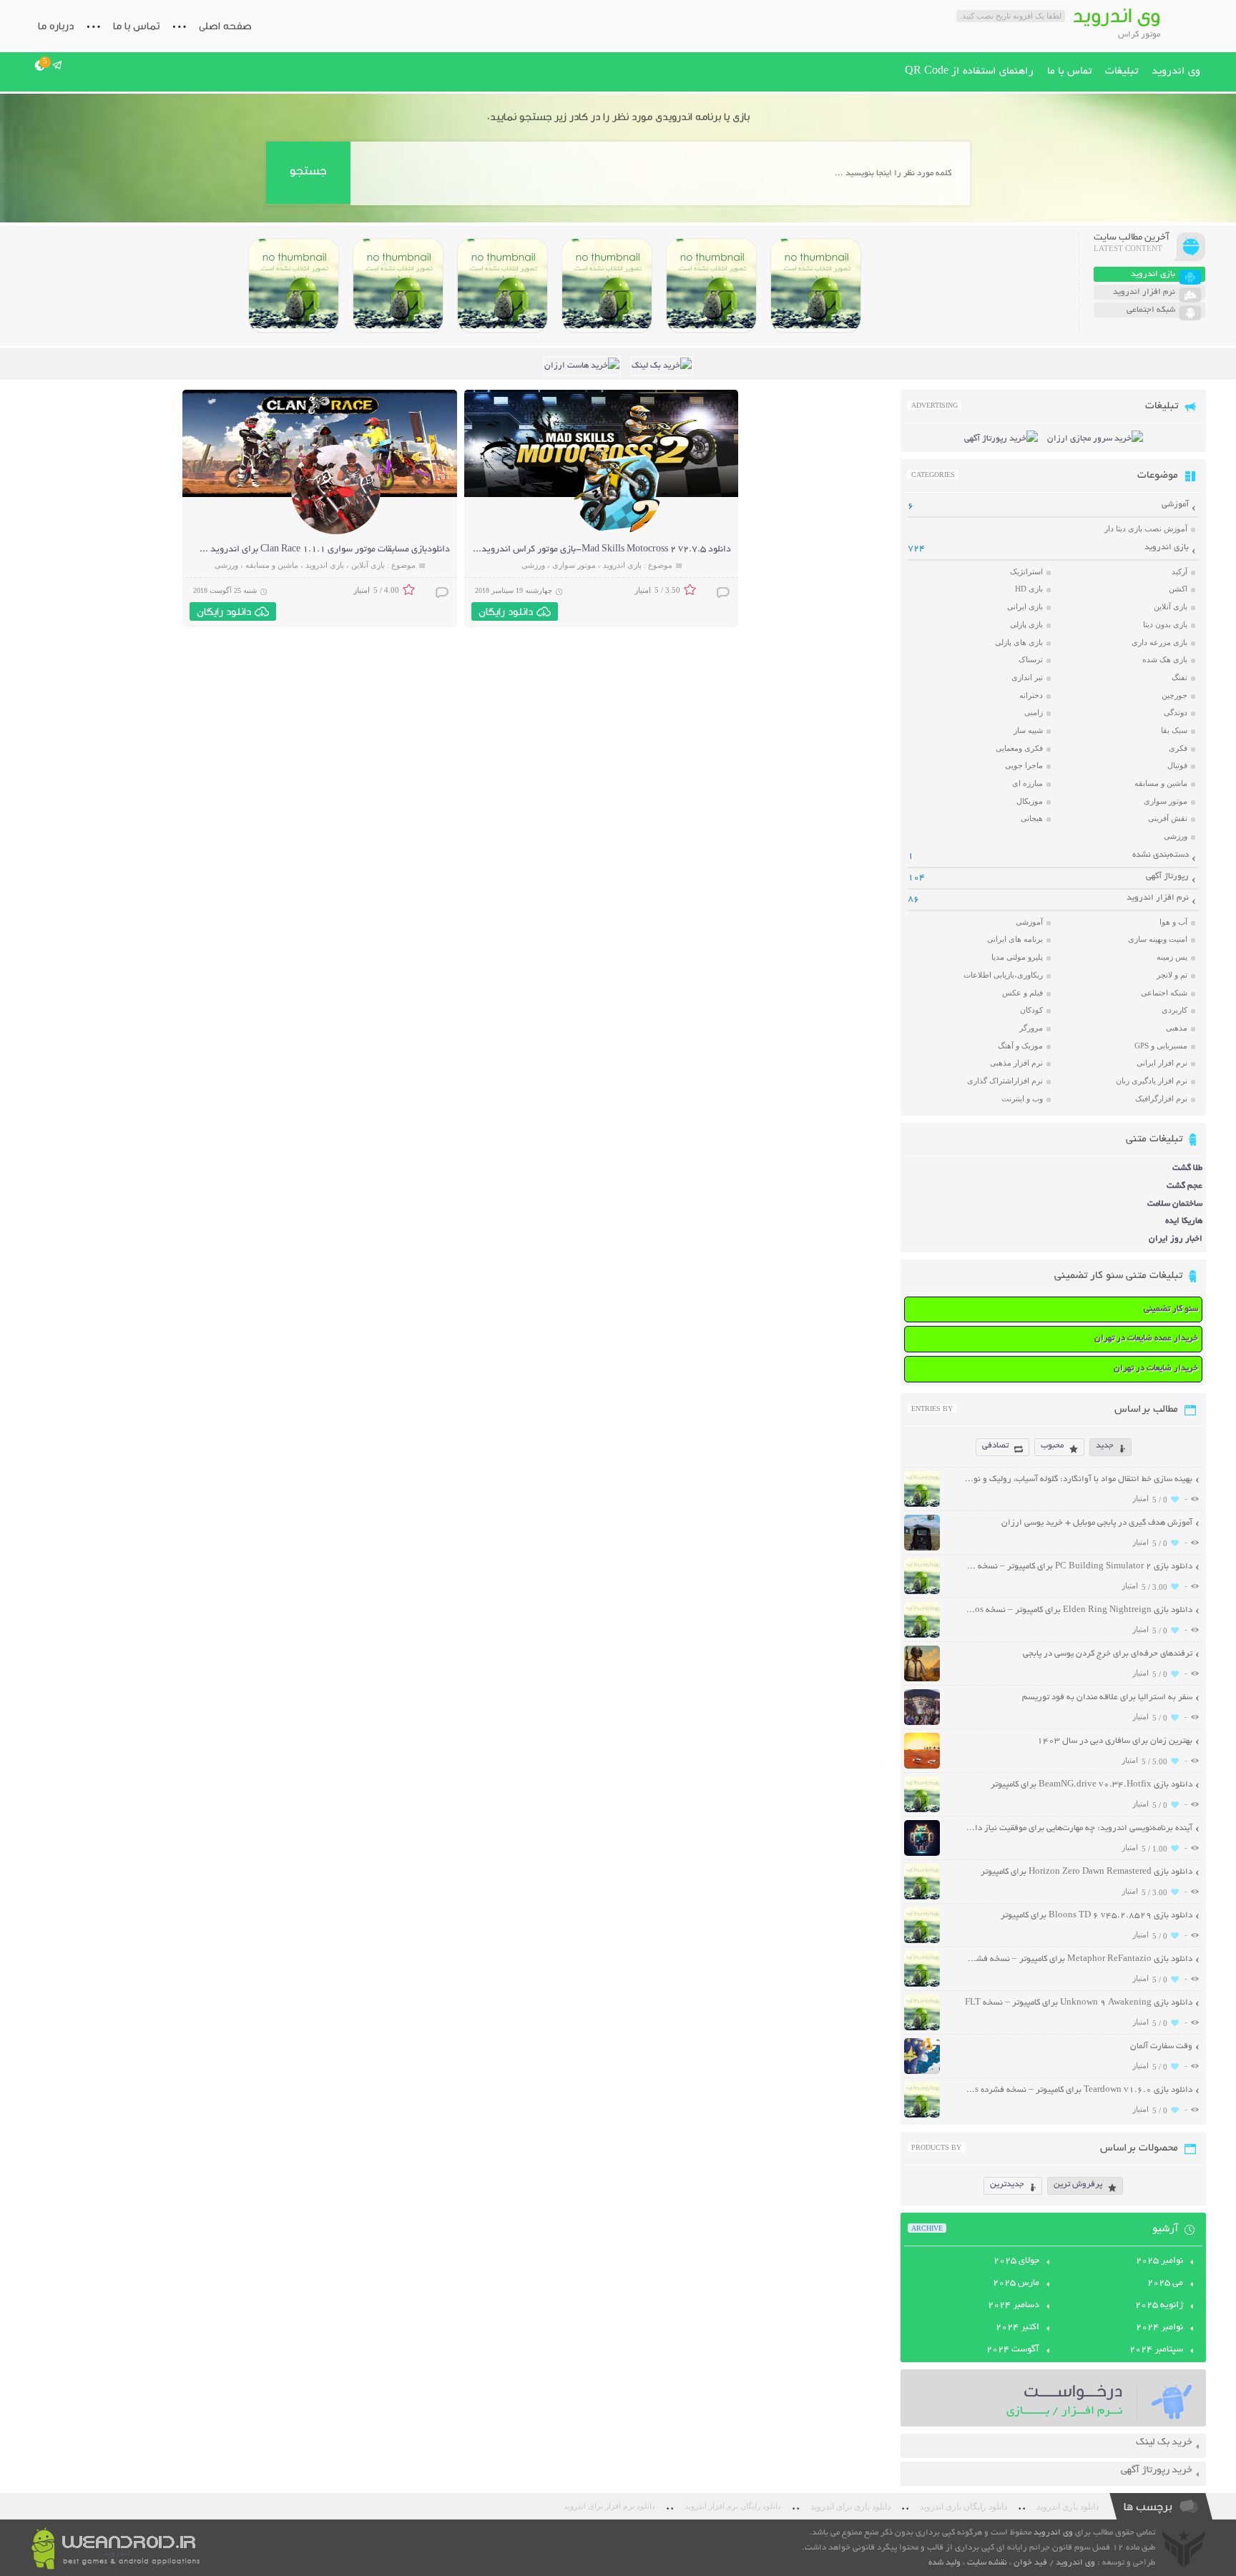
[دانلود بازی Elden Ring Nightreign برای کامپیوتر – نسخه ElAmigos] (711, 285)
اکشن (1178, 589)
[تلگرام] (58, 65)
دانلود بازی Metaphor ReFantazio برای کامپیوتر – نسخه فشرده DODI (1078, 1959)
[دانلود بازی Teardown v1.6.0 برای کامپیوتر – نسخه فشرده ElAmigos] (922, 2116)
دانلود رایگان (506, 611)
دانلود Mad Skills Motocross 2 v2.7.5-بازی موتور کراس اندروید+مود (596, 550)
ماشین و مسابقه (272, 565)
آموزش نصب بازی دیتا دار (1146, 529)
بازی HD (1029, 589)
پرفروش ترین (1078, 2184)
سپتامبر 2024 (1156, 2350)
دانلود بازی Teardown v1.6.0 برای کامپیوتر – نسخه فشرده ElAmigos (1078, 2090)
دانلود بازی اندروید (1068, 2507)
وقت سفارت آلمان (1161, 2046)
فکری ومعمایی (1019, 748)
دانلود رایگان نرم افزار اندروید (733, 2506)
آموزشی (1175, 505)
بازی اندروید (622, 565)
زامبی (1034, 712)
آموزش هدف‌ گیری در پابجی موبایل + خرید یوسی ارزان (1097, 1523)
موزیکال (1030, 801)
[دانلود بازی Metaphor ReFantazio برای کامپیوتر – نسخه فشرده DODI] (294, 285)
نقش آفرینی (1168, 818)
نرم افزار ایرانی (1162, 1063)
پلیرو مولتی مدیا (1017, 957)
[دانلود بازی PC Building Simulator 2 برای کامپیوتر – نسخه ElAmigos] (816, 285)
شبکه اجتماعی (1164, 993)
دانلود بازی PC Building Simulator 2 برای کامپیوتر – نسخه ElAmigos (1078, 1567)
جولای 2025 (1016, 2261)
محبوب (1052, 1446)
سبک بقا (1174, 730)
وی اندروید (1176, 72)
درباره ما (56, 26)
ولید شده (945, 2563)
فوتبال (1177, 765)
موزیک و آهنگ (1020, 1046)
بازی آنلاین (368, 565)
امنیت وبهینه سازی (1158, 939)
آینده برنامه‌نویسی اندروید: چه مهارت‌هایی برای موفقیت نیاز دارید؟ (1078, 1828)
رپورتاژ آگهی (1167, 876)
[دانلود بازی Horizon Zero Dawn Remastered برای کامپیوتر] (502, 285)
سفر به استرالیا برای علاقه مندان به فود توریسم (1107, 1697)
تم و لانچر (1172, 975)
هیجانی (1032, 818)
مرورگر (1031, 1028)
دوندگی (1176, 712)
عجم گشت (1184, 1186)
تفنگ (1179, 677)
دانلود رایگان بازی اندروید (963, 2507)
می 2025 (1165, 2284)
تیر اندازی (1027, 677)
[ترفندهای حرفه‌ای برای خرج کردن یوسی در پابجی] (922, 1680)
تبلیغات (1122, 72)
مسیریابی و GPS (1161, 1046)
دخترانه (1031, 695)
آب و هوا (1173, 922)
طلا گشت (1187, 1168)
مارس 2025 (1016, 2284)
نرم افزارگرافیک (1161, 1098)
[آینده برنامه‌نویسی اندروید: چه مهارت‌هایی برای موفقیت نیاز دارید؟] (922, 1854)
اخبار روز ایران (1176, 1239)
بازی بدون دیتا (1165, 624)
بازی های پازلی (1019, 642)
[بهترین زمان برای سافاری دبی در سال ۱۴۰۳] (922, 1767)
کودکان (1031, 1010)
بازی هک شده (1165, 659)
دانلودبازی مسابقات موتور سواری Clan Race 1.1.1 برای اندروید (330, 550)
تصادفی (995, 1446)
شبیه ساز (1028, 730)
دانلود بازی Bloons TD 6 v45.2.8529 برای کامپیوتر (1097, 1916)
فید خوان (1030, 2563)
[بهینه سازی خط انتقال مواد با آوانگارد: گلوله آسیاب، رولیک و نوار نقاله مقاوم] (922, 1505)
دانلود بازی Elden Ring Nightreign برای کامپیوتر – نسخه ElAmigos (1078, 1610)
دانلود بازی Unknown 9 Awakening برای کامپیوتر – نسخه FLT (1079, 2003)
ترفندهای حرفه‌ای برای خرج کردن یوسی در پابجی (1108, 1654)
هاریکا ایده (1184, 1221)
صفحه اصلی (225, 26)
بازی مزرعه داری (1159, 642)
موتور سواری (574, 565)
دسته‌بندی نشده (1161, 855)
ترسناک (1031, 659)
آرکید (1179, 571)
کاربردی (1174, 1010)
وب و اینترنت (1022, 1098)
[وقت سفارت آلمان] (922, 2072)
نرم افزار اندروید (1158, 898)
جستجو (308, 171)
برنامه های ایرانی (1015, 939)
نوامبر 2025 (1159, 2261)
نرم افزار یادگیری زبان (1152, 1081)
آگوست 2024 (1013, 2350)
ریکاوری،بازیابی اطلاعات (1003, 975)
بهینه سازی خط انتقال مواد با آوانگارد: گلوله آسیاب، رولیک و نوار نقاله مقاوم (1078, 1479)
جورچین (1174, 695)
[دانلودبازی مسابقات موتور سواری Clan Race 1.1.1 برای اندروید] (336, 532)
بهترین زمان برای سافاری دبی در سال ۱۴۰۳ (1115, 1741)
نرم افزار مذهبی (1016, 1063)
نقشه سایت (987, 2563)
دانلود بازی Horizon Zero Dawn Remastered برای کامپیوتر (1087, 1872)
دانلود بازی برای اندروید (850, 2507)
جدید (1105, 1446)
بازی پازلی (1026, 624)
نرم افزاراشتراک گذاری (1005, 1081)
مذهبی (1177, 1028)
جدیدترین (1007, 2184)
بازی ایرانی (1025, 606)
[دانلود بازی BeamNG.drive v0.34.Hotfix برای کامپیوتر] (607, 285)
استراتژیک (1026, 571)
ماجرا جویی (1024, 765)
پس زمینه (1172, 957)
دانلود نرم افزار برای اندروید (609, 2506)
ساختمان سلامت (1175, 1204)
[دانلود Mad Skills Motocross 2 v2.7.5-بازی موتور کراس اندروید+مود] (617, 532)
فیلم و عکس (1022, 993)
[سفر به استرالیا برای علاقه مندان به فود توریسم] (922, 1723)
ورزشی (533, 565)
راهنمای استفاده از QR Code (969, 72)
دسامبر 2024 (1014, 2306)
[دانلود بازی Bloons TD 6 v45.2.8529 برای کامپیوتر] (398, 285)
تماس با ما (136, 26)
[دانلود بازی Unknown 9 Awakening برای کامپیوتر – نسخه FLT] (922, 2029)
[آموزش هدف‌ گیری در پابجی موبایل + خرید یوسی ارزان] (922, 1549)
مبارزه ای (1027, 783)
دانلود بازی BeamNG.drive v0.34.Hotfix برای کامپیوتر (1092, 1785)
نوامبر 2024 (1159, 2328)
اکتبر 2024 (1017, 2328)
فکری (1178, 748)
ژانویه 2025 (1159, 2306)
